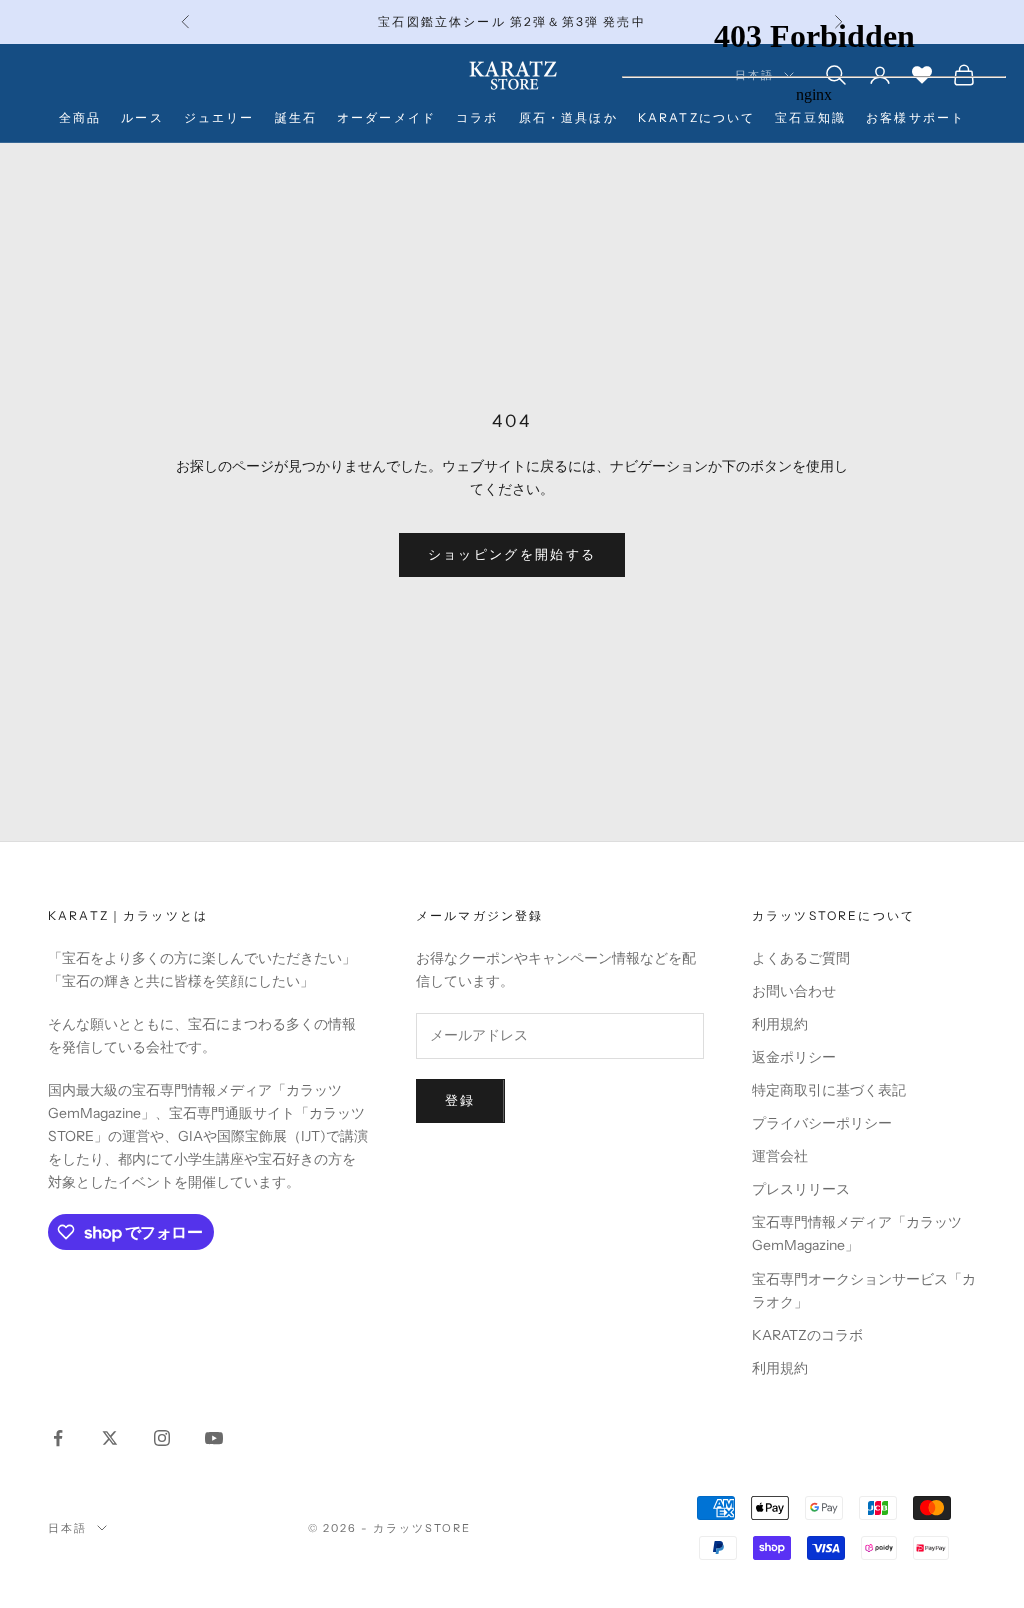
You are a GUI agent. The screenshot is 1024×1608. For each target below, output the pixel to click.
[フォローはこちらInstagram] (162, 1438)
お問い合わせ (794, 991)
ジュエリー (219, 117)
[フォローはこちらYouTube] (214, 1438)
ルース (142, 117)
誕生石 (296, 117)
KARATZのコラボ (807, 1335)
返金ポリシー (794, 1057)
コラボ (477, 117)
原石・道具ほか (568, 117)
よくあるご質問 (801, 958)
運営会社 (780, 1156)
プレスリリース (801, 1189)
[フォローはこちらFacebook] (58, 1438)
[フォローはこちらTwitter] (110, 1438)
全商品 (80, 117)
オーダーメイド (386, 117)
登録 (460, 1100)
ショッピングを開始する (512, 554)
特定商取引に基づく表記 (829, 1090)
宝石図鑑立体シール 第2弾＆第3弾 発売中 (511, 21)
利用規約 (780, 1024)
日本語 (67, 1528)
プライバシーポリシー (822, 1123)
